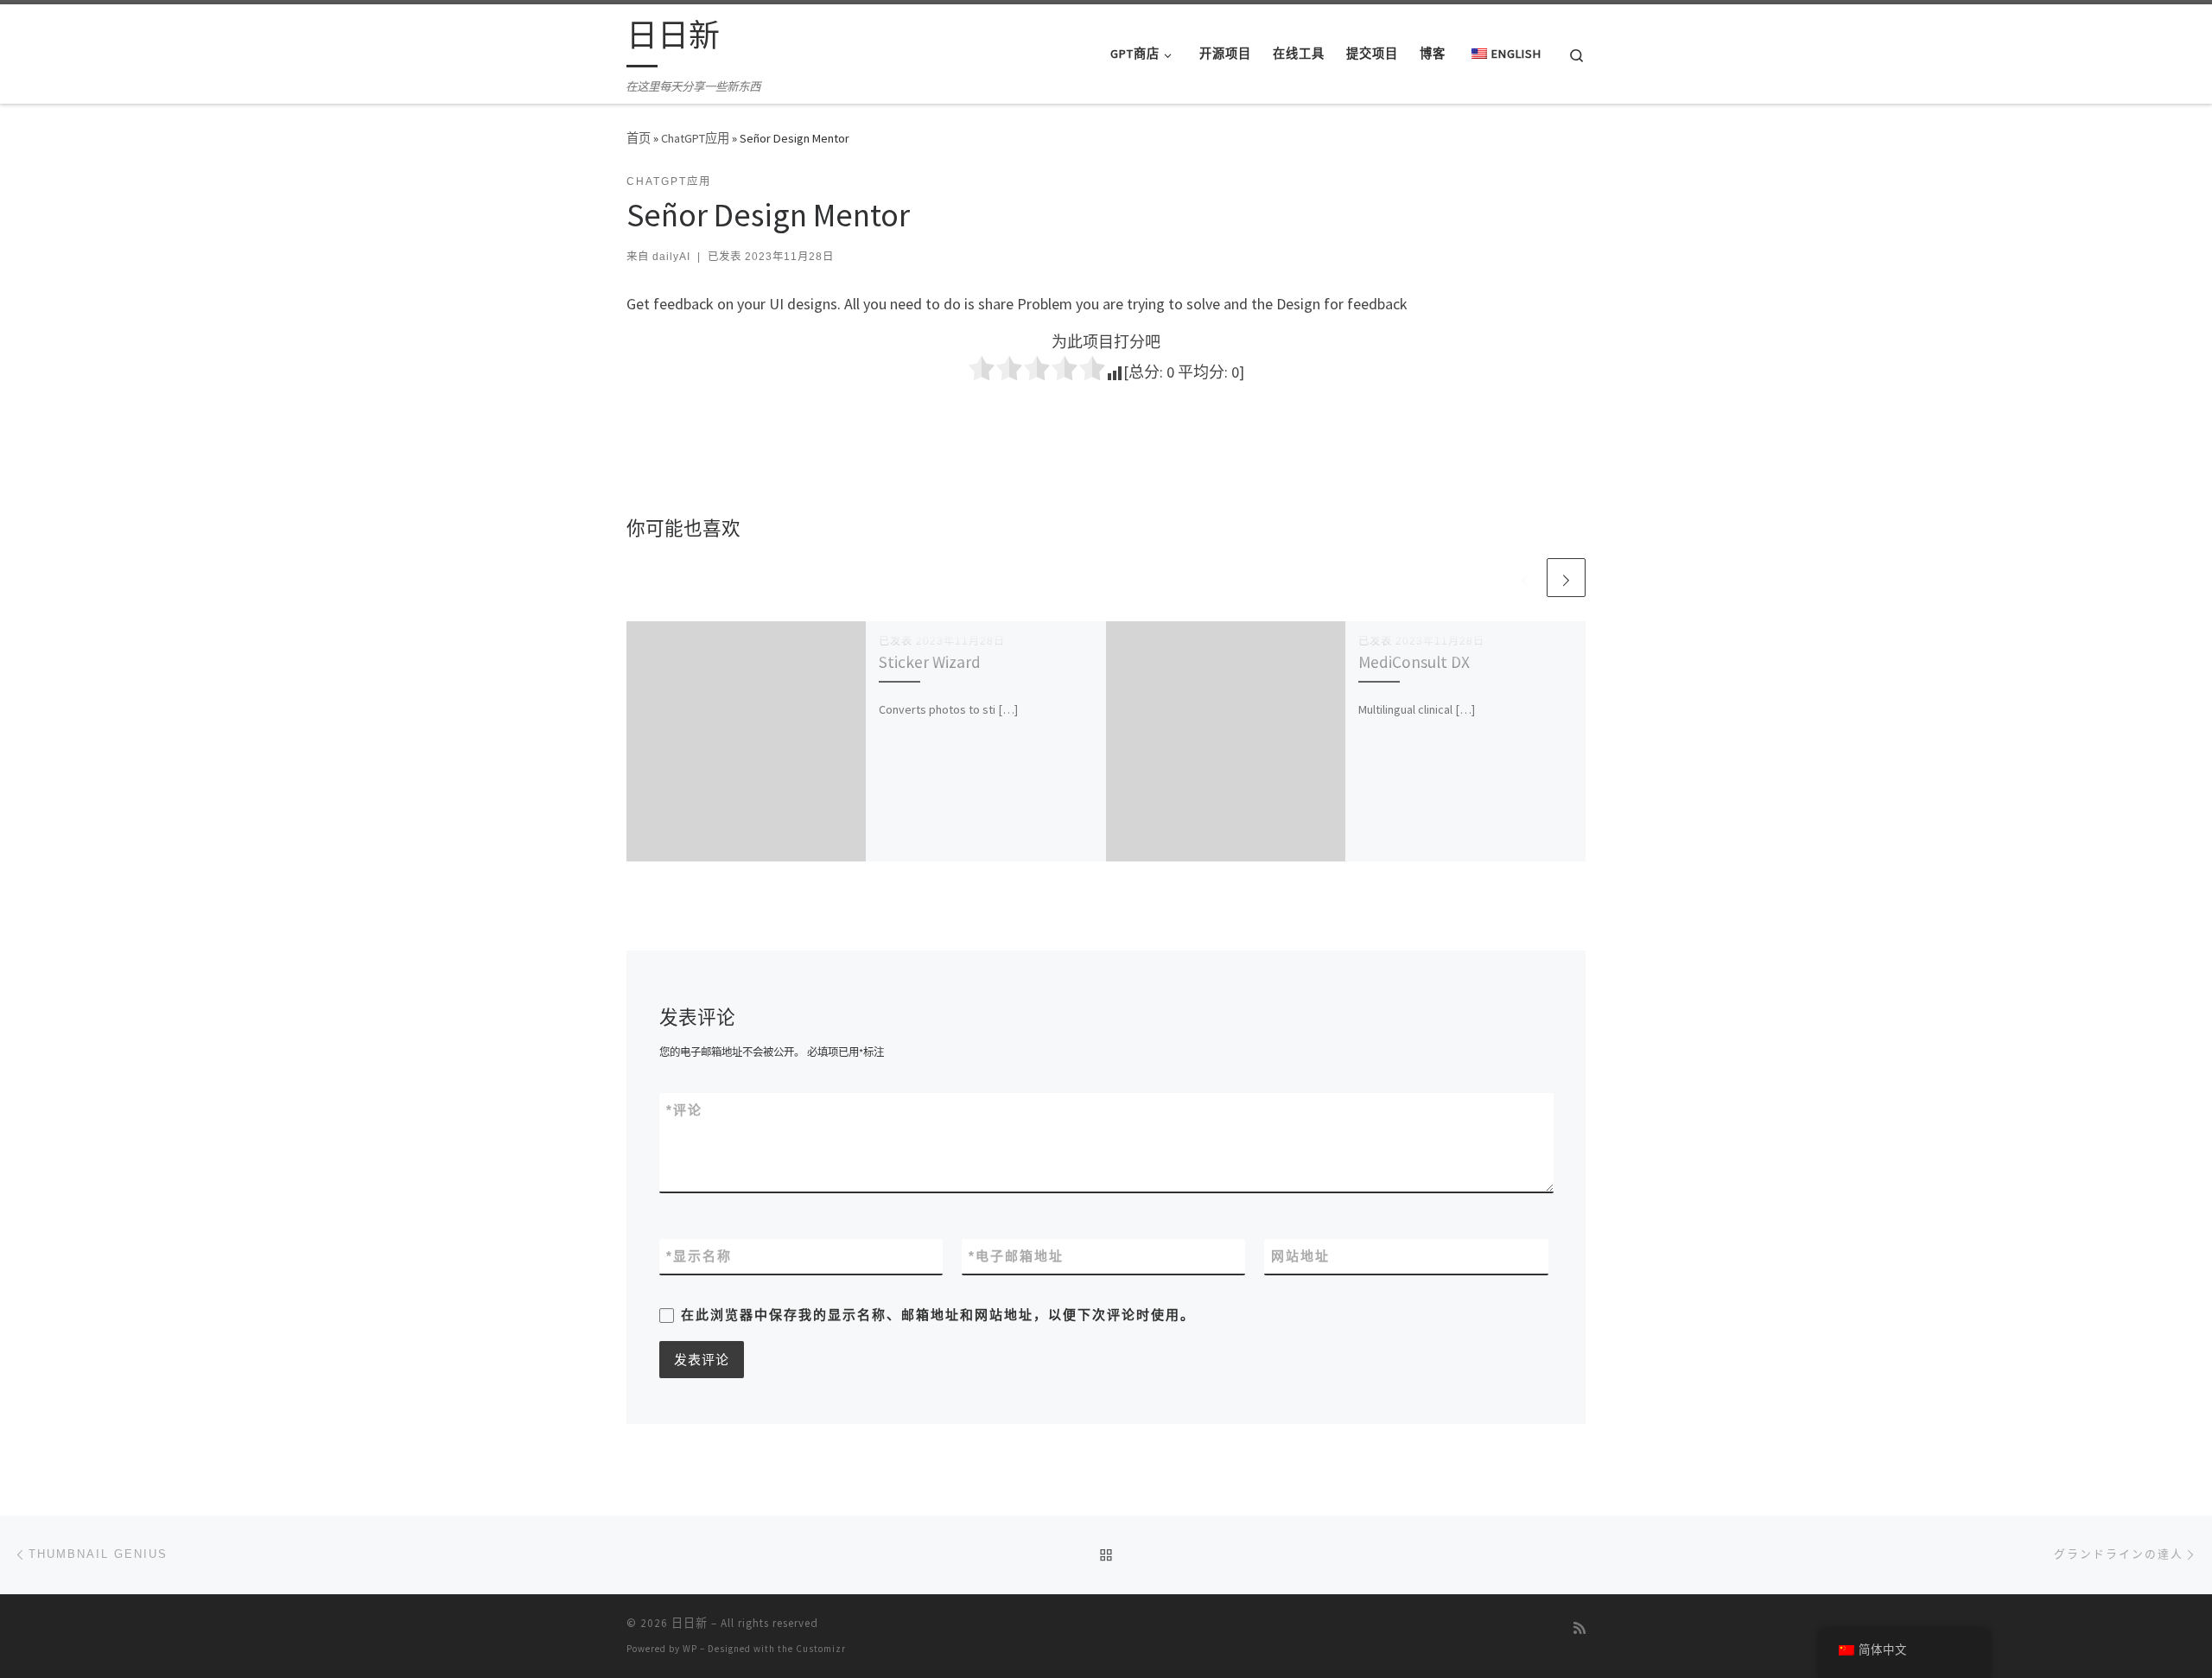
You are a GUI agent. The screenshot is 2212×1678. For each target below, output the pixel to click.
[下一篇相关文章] (1566, 578)
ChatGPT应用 (695, 138)
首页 (639, 138)
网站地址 (1300, 1256)
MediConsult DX (1414, 662)
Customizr (821, 1649)
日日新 (690, 1623)
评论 (684, 1110)
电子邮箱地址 (1016, 1256)
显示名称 (699, 1256)
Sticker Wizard (930, 662)
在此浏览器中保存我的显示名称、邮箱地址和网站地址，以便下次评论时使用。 (938, 1315)
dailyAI (671, 257)
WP (690, 1649)
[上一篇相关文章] (1525, 578)
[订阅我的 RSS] (1580, 1628)
